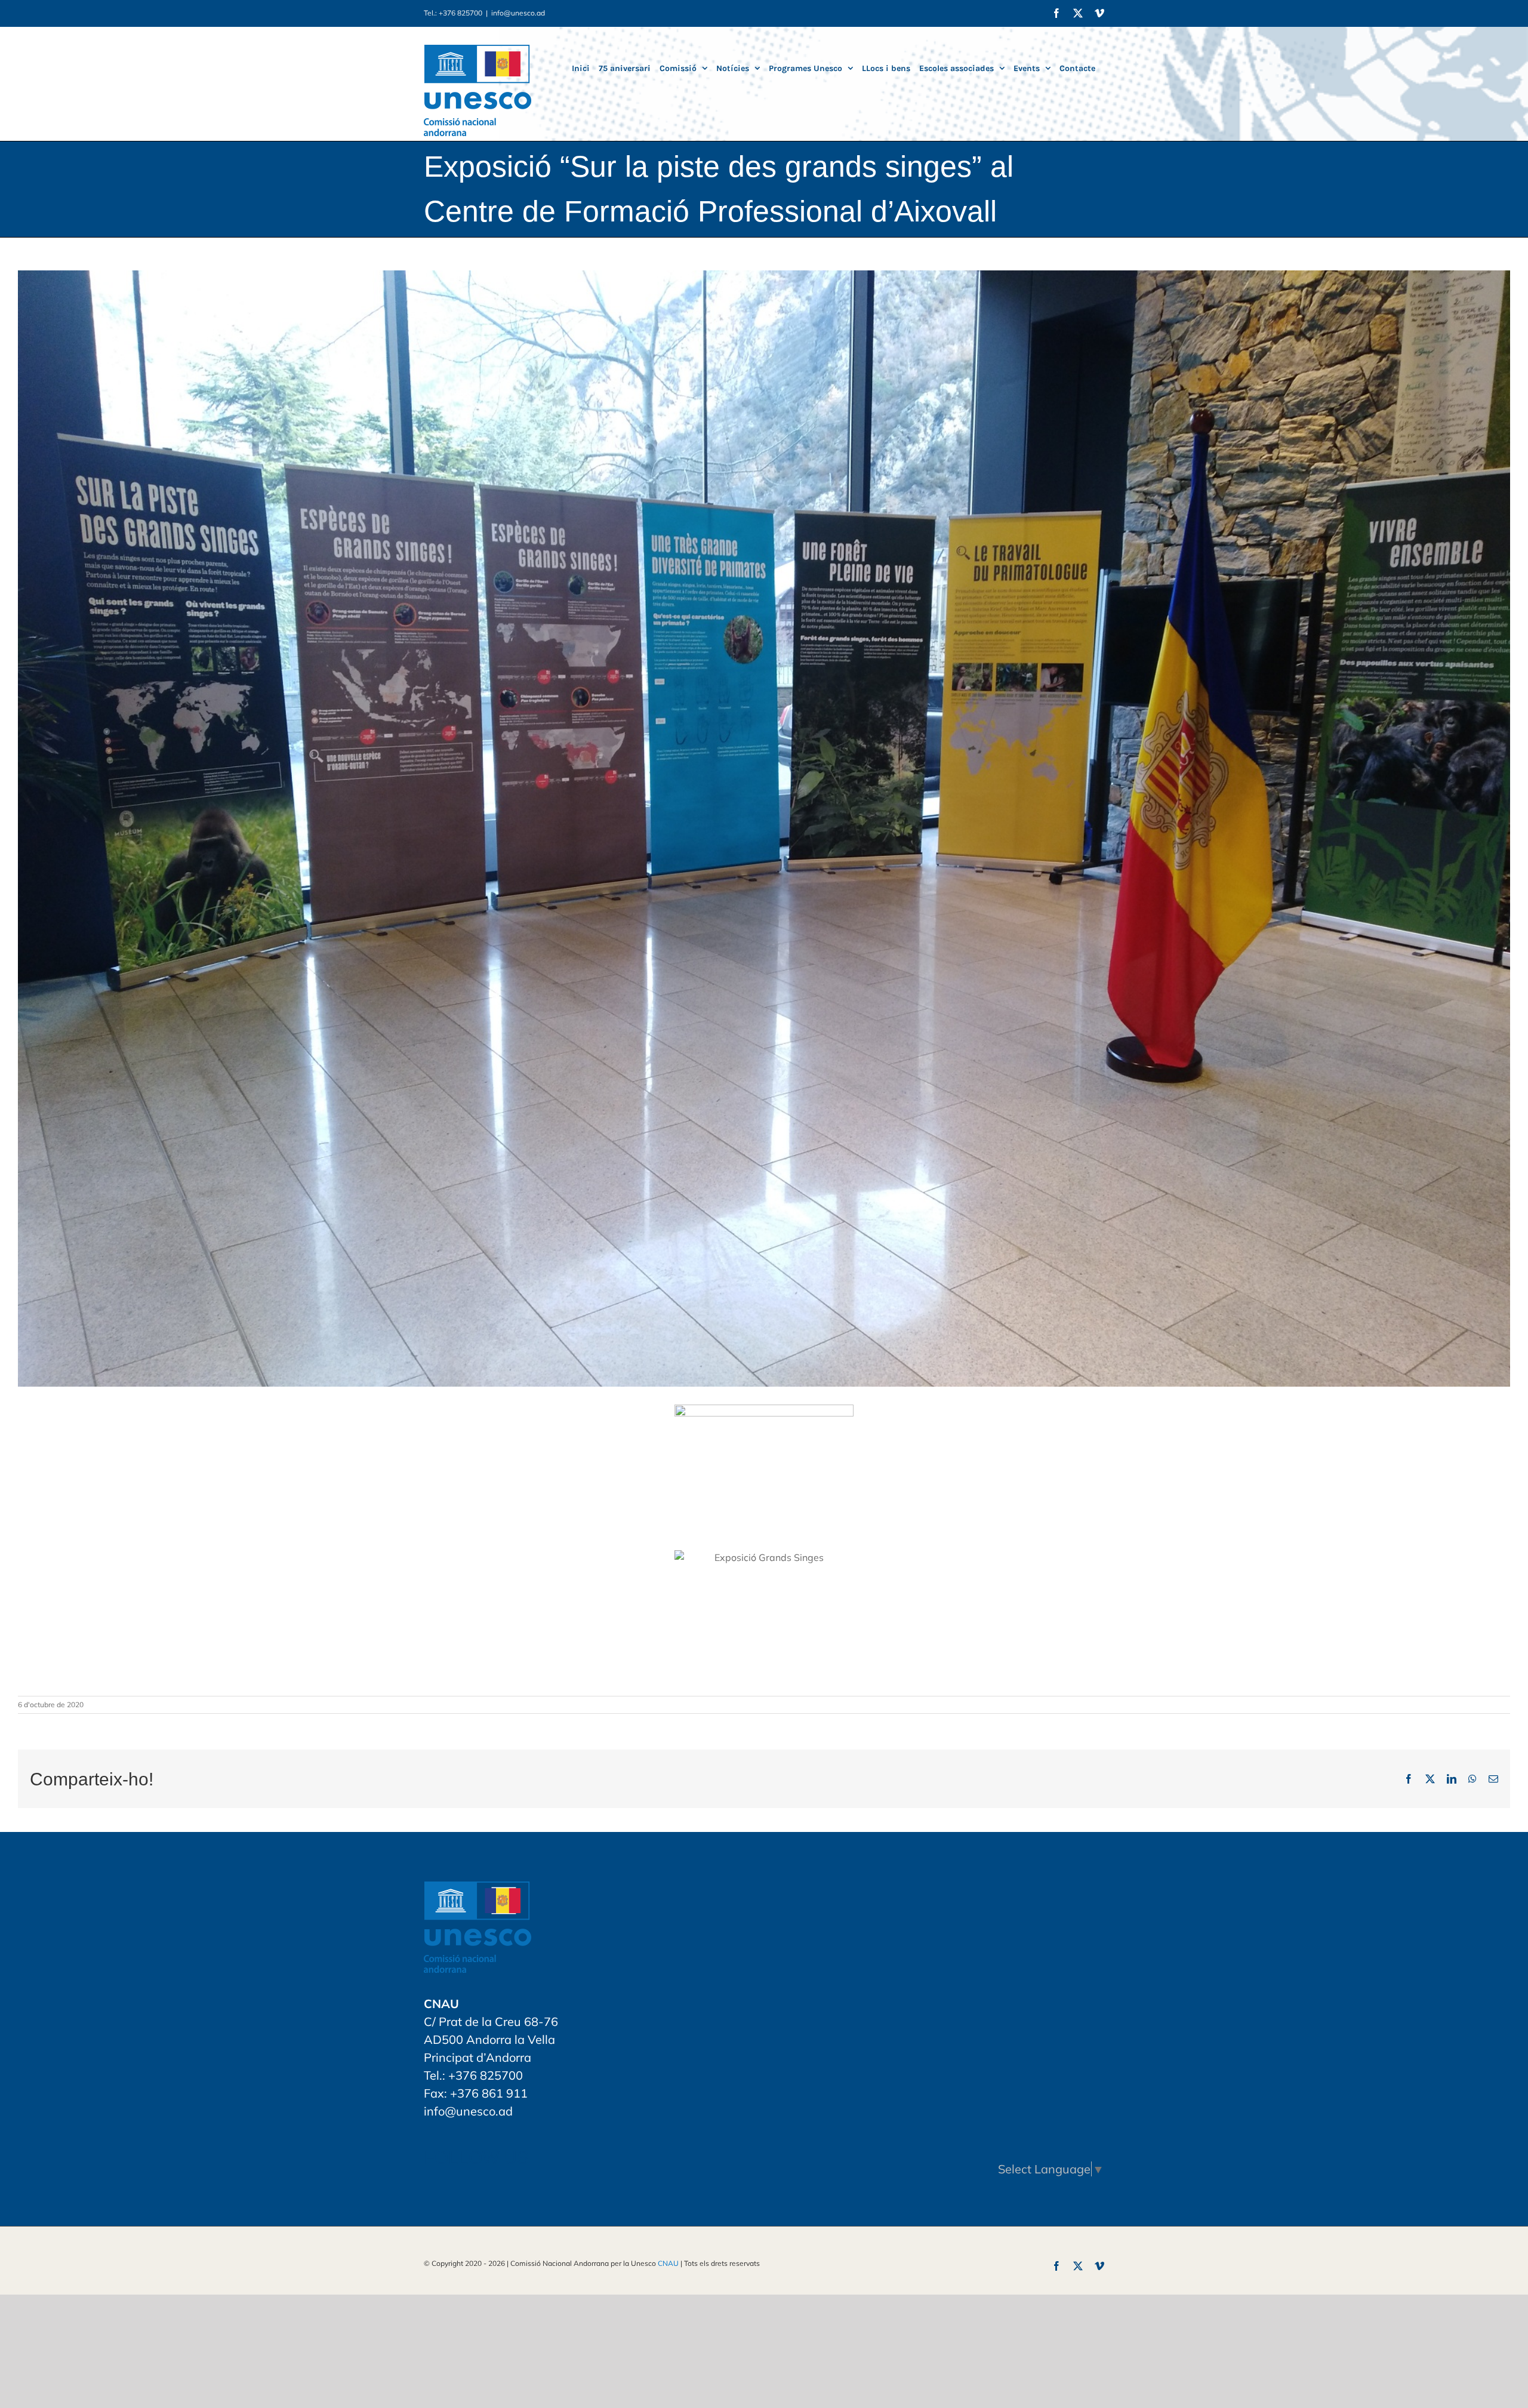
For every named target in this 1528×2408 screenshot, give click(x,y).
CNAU (668, 2263)
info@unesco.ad (518, 13)
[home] (478, 1890)
